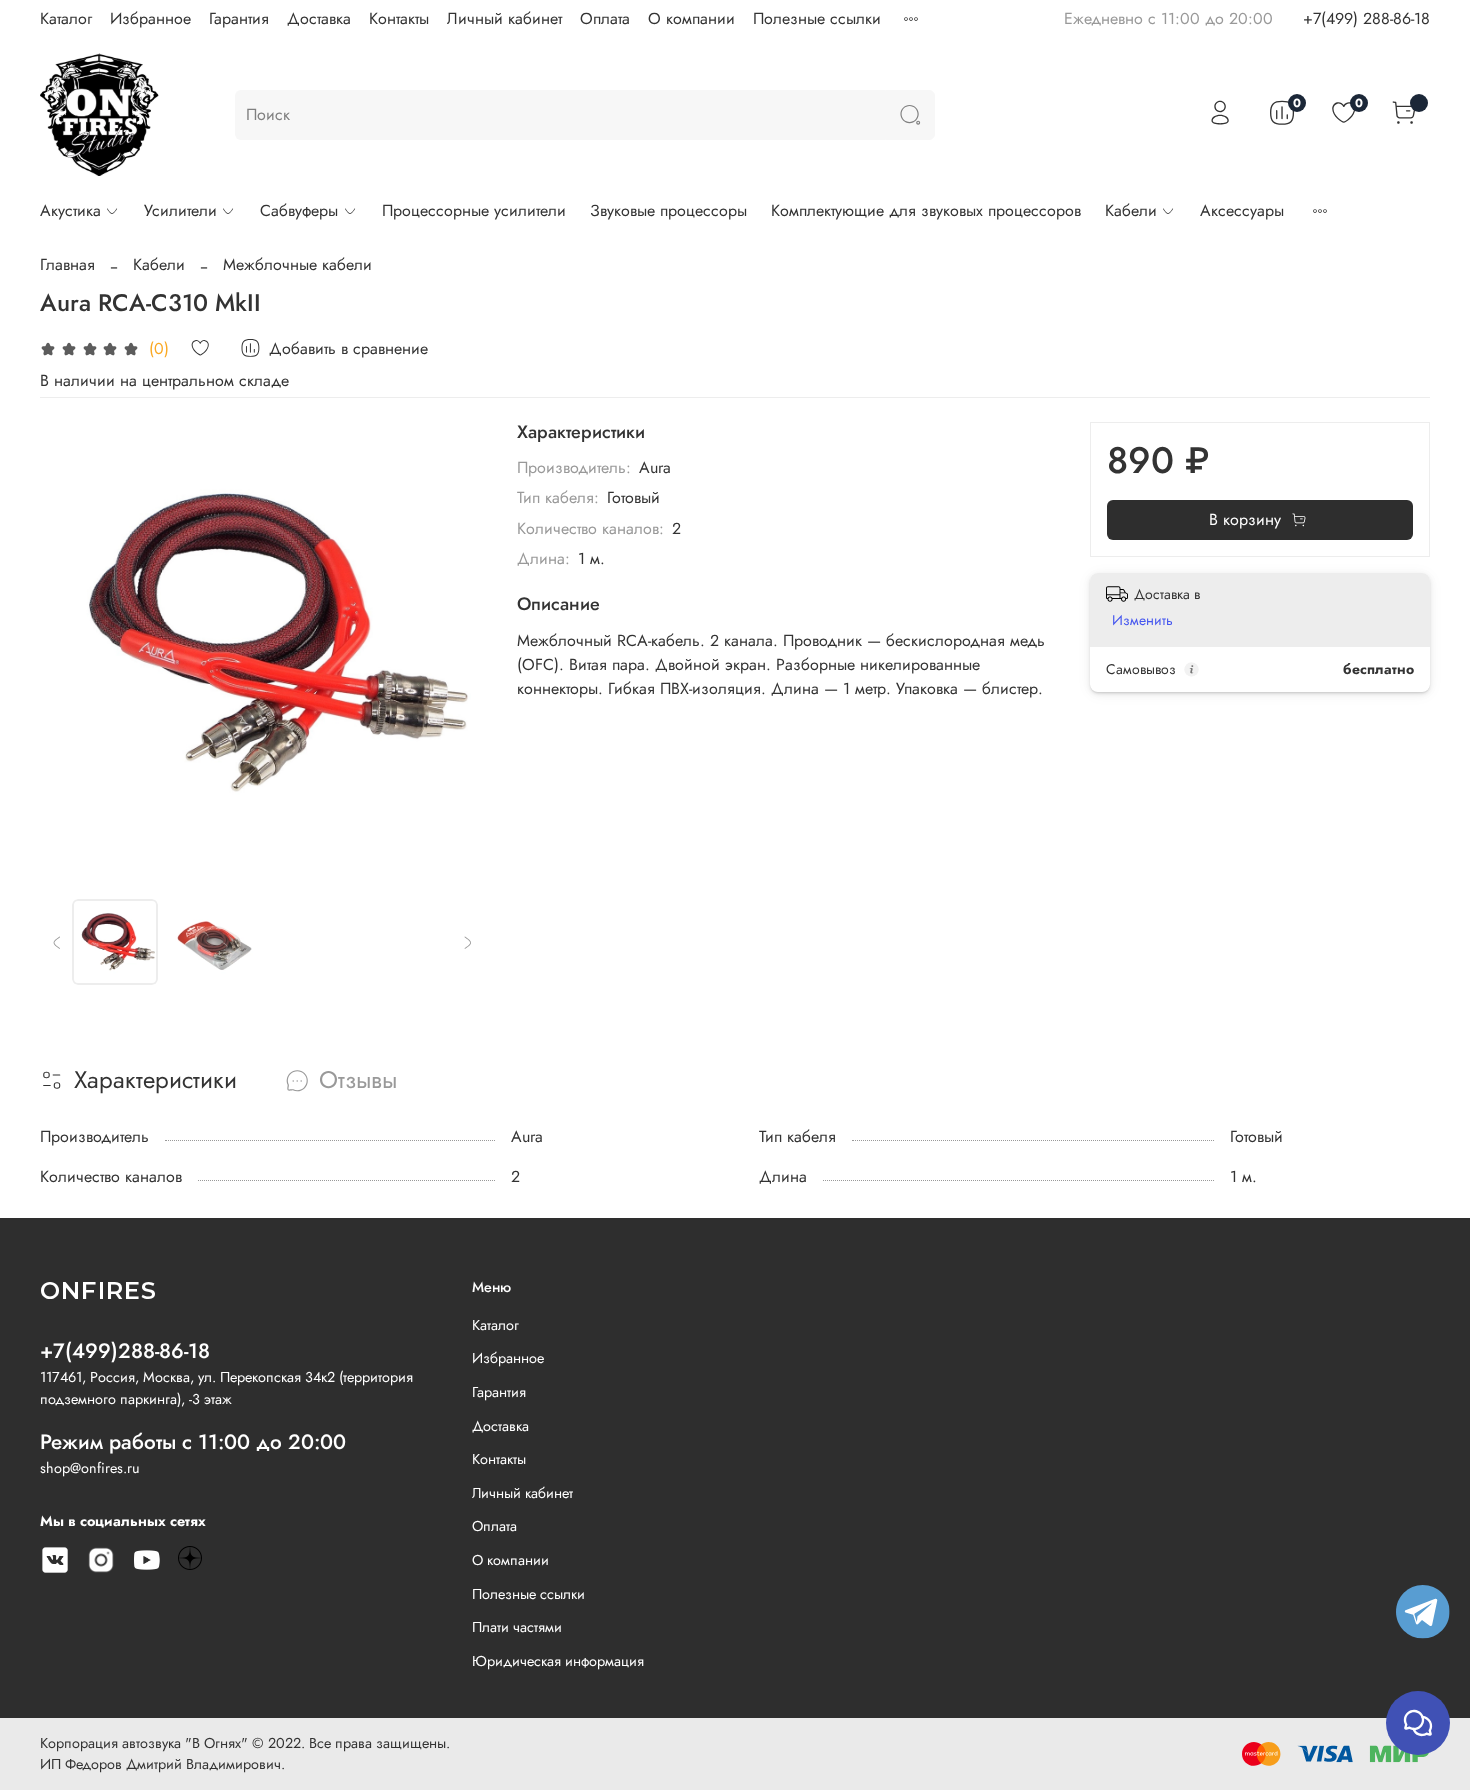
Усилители (180, 210)
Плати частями (517, 1627)
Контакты (399, 18)
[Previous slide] (72, 645)
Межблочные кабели (297, 264)
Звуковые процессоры (668, 210)
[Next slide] (453, 645)
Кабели (1131, 210)
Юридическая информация (558, 1661)
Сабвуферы (299, 210)
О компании (691, 18)
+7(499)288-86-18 (125, 1351)
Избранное (150, 18)
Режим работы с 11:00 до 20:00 (193, 1442)
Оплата (605, 18)
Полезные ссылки (817, 18)
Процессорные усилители (474, 210)
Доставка (319, 18)
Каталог (66, 18)
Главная (67, 264)
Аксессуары (1242, 210)
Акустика (70, 210)
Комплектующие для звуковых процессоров (926, 210)
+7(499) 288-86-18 (1366, 18)
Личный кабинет (504, 18)
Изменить (1142, 620)
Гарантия (239, 18)
